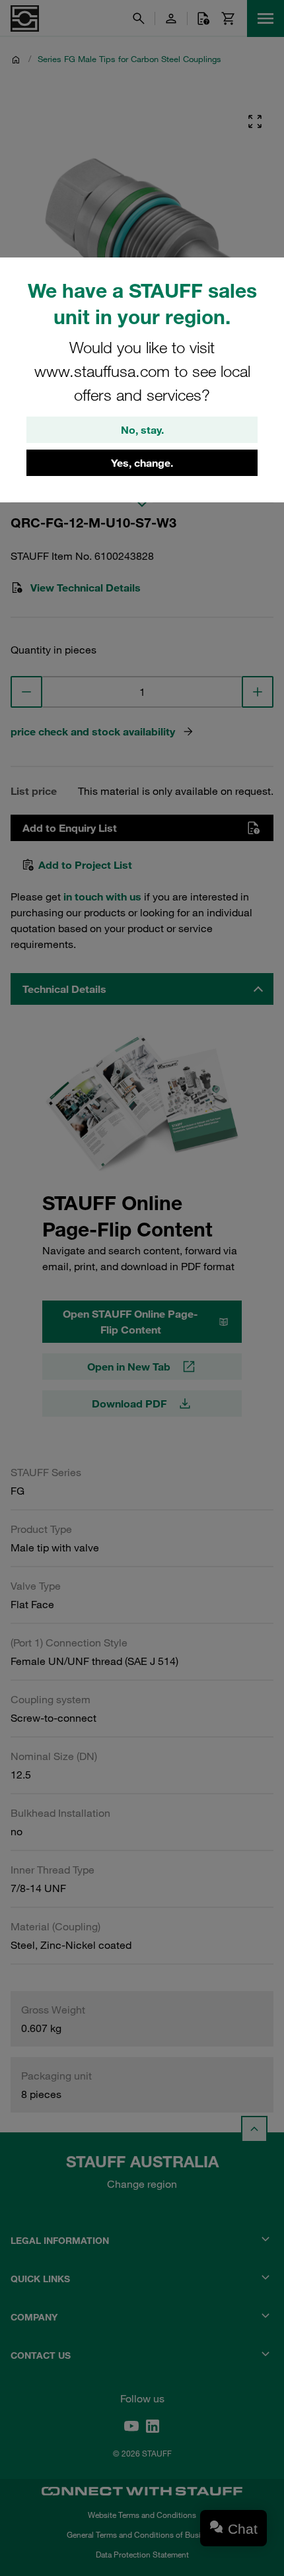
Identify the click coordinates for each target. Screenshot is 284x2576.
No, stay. (142, 430)
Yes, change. (142, 463)
